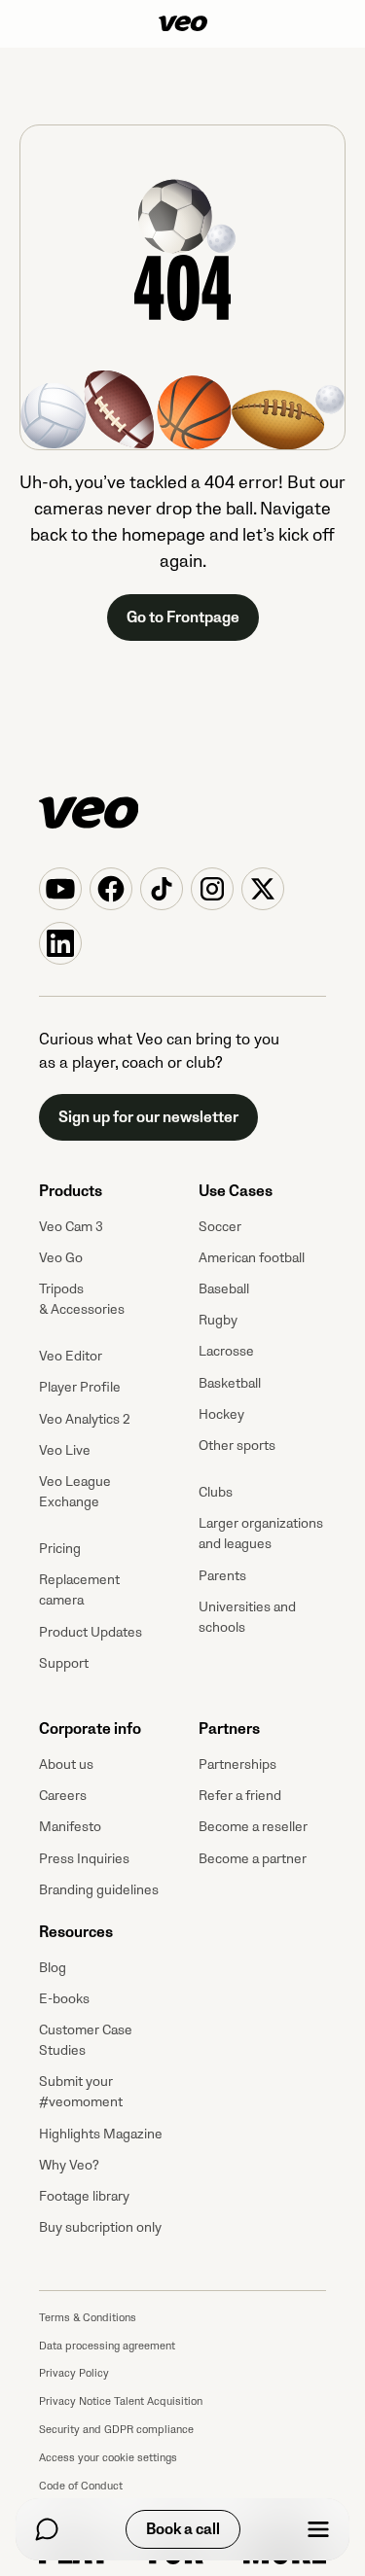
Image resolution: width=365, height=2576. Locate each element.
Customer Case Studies (86, 2040)
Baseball (224, 1289)
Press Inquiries (84, 1859)
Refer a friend (240, 1796)
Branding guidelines (99, 1890)
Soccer (220, 1227)
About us (66, 1764)
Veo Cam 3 (71, 1227)
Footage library (84, 2196)
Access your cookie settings (108, 2458)
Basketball (230, 1383)
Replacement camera (79, 1590)
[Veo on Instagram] (212, 889)
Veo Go (61, 1258)
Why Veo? (69, 2165)
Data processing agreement (107, 2346)
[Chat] (47, 2529)
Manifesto (70, 1827)
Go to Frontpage (183, 618)
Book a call (183, 2529)
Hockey (221, 1414)
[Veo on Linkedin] (60, 943)
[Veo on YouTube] (60, 889)
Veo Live (65, 1450)
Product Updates (91, 1632)
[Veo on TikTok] (162, 889)
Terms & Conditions (88, 2318)
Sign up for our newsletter (148, 1117)
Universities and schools (247, 1617)
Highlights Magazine (101, 2134)
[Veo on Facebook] (111, 889)
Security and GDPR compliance (116, 2430)
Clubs (216, 1492)
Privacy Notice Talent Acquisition (121, 2401)
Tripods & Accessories (82, 1299)
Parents (222, 1576)
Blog (53, 1968)
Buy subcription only (100, 2227)
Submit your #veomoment (81, 2092)
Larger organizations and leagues (261, 1534)
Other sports (237, 1446)
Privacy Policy (74, 2373)
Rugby (218, 1320)
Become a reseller (253, 1827)
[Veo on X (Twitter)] (263, 889)
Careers (63, 1796)
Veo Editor (71, 1356)
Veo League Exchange (75, 1492)
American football (252, 1258)
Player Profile (80, 1387)
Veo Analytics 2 (85, 1419)
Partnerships (237, 1764)
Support (64, 1663)
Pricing (60, 1549)
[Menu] (318, 2529)
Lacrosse (226, 1351)
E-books (64, 1999)
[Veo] (183, 24)
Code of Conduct (81, 2486)
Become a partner (253, 1859)
